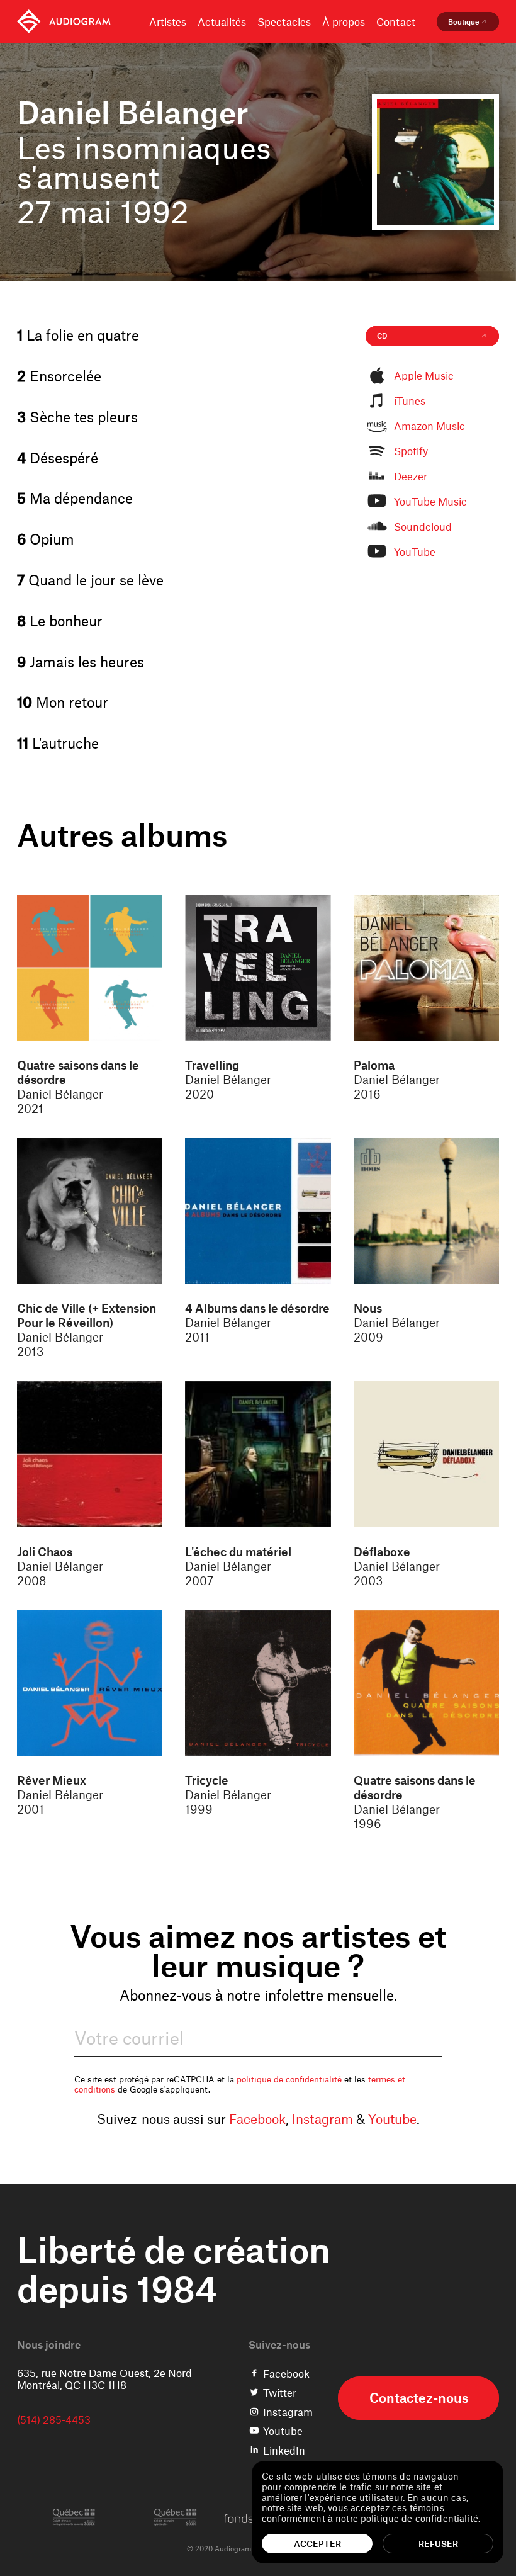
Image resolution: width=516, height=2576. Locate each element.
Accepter (317, 2544)
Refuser (438, 2544)
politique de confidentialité (289, 2079)
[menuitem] (64, 22)
